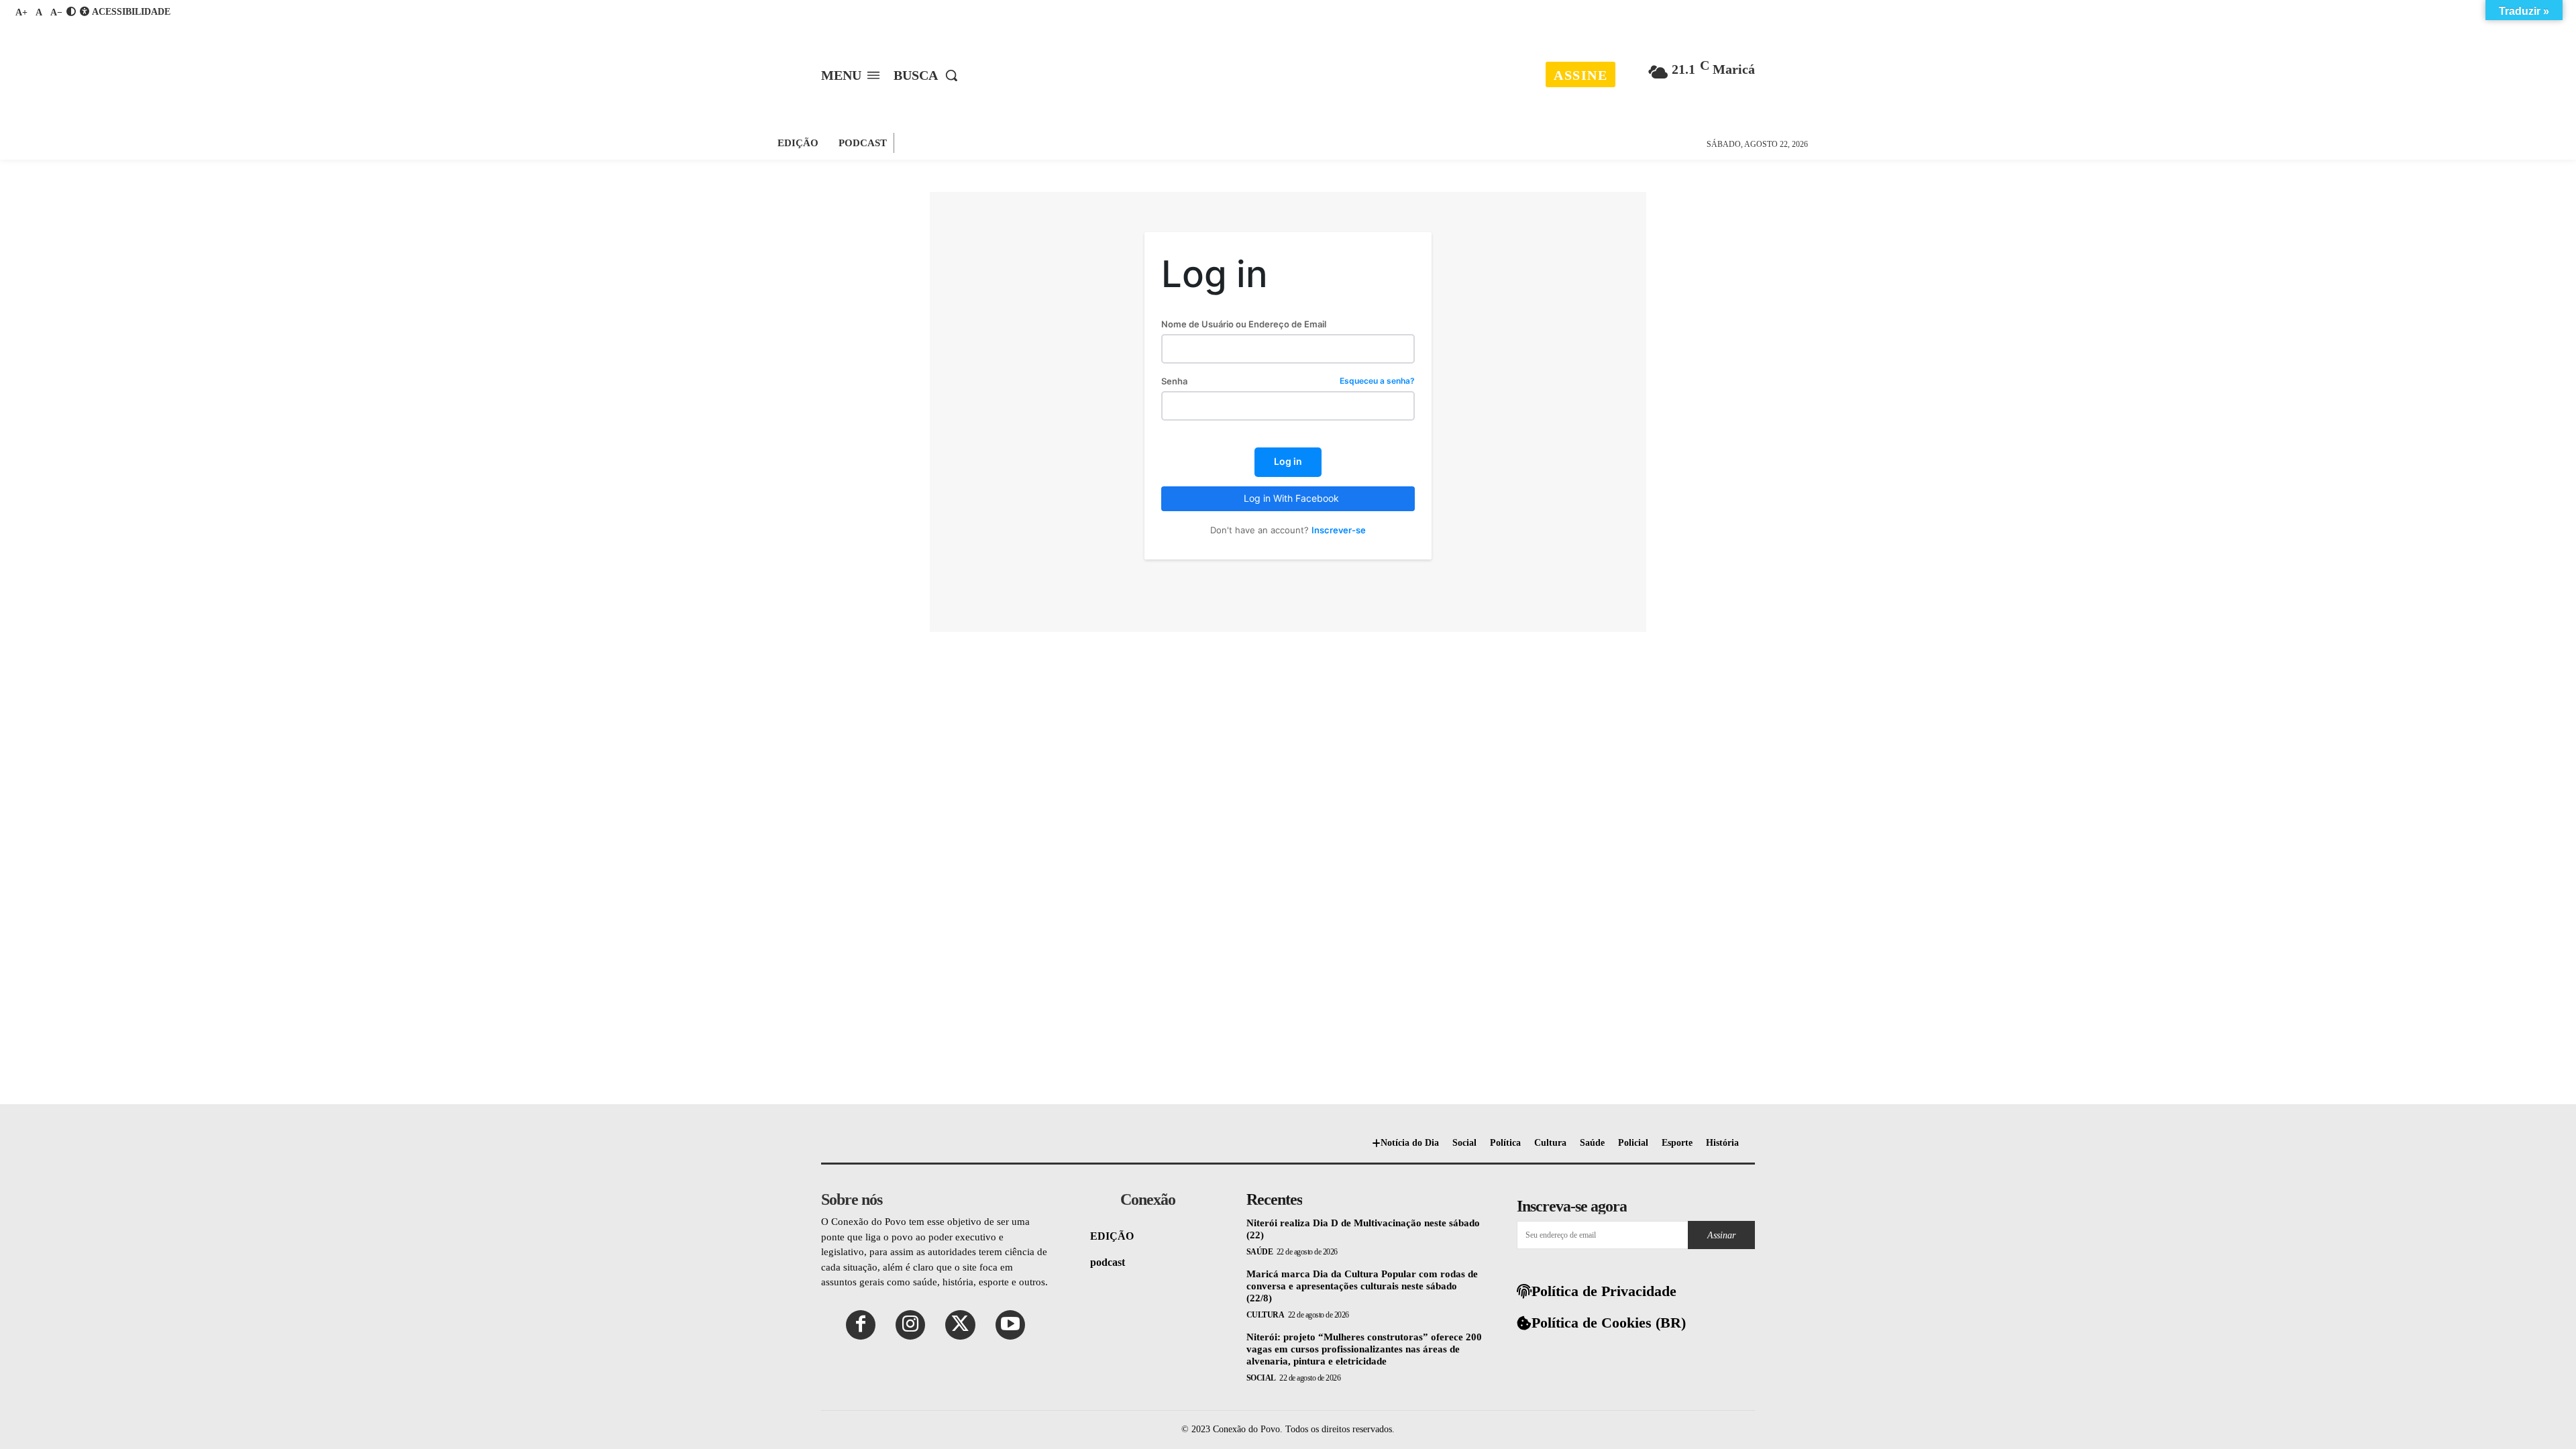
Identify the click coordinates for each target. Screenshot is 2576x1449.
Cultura (1266, 1315)
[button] (929, 75)
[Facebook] (861, 1325)
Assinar (1721, 1235)
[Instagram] (910, 1325)
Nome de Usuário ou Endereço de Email (1244, 324)
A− (56, 12)
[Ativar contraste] (71, 12)
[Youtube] (1010, 1325)
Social (1261, 1378)
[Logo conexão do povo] (1290, 66)
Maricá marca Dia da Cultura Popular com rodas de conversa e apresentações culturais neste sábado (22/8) (1362, 1286)
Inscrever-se (1339, 530)
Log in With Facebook (1291, 498)
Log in (1288, 461)
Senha (1288, 381)
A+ (21, 12)
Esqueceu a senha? (1377, 381)
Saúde (1260, 1252)
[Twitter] (960, 1325)
